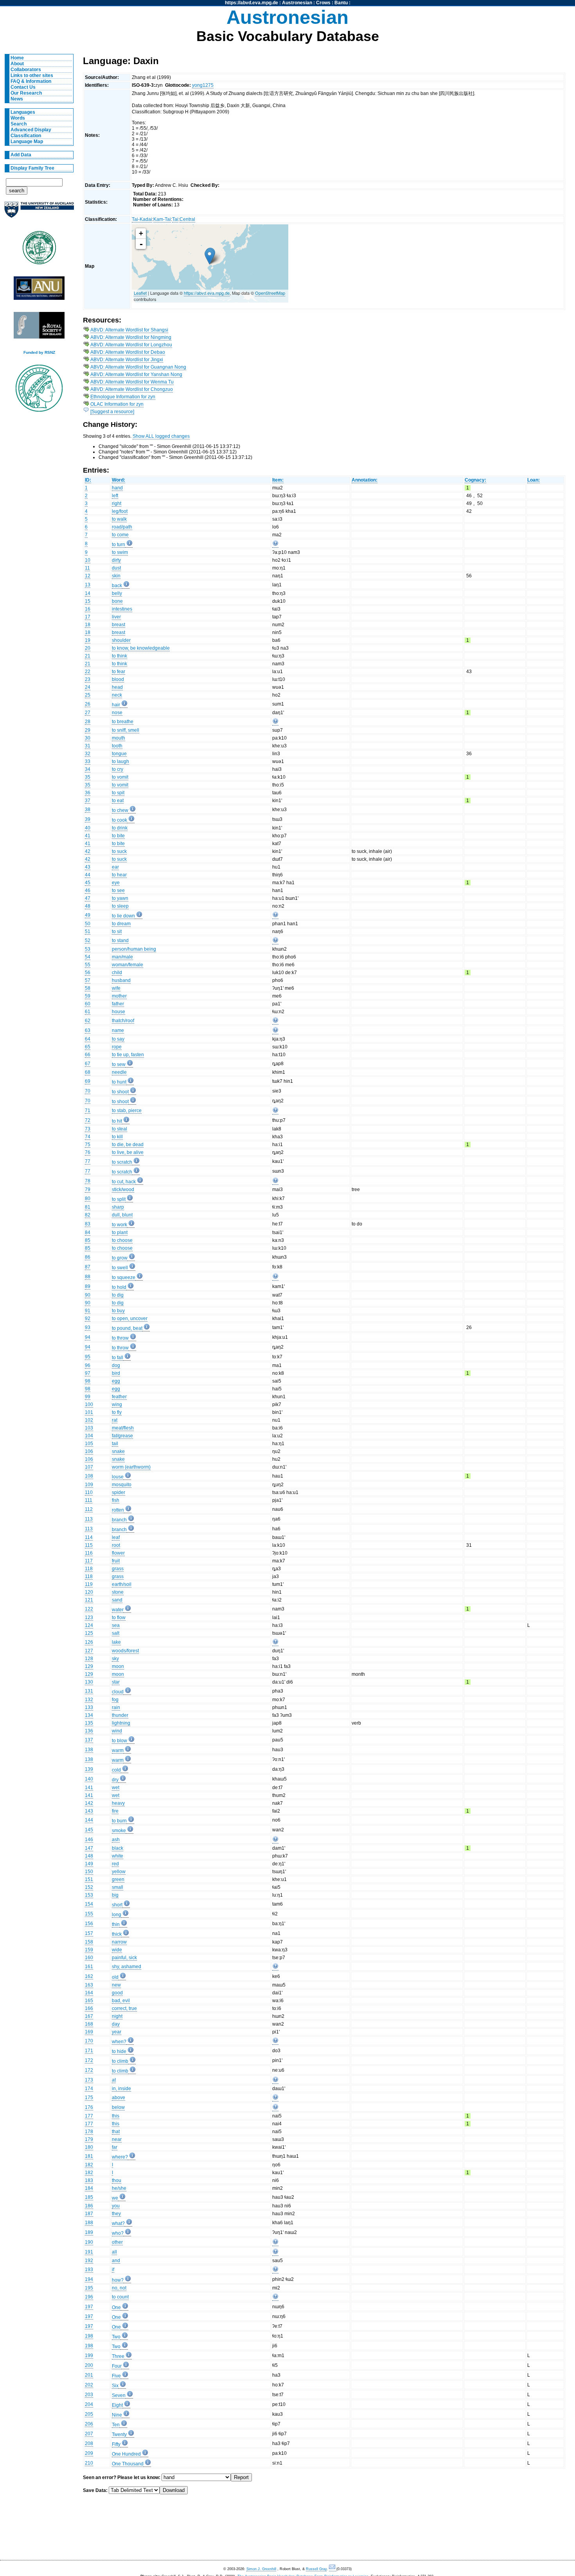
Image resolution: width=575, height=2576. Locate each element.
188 (89, 2223)
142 (89, 1803)
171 (89, 2051)
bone (117, 601)
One (116, 2307)
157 (89, 1933)
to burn (119, 1821)
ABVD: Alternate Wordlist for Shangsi (129, 330)
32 (88, 754)
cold (116, 1770)
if (113, 2270)
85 (88, 1240)
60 (88, 1004)
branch (119, 1520)
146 (89, 1840)
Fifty (116, 2444)
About (17, 64)
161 (89, 1967)
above (119, 2098)
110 (89, 1492)
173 (89, 2080)
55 (88, 965)
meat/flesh (123, 1428)
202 (89, 2385)
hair (116, 705)
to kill (117, 1137)
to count (120, 2297)
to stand (120, 940)
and (116, 2261)
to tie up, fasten (128, 1055)
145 (89, 1830)
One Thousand (128, 2464)
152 (89, 1887)
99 (88, 1397)
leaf (116, 1537)
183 (89, 2180)
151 (89, 1879)
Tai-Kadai (142, 219)
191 (89, 2252)
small (118, 1887)
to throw (120, 1338)
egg (116, 1381)
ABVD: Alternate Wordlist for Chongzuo (132, 389)
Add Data (21, 155)
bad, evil (121, 2001)
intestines (122, 609)
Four (117, 2366)
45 (88, 883)
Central (187, 219)
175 (89, 2098)
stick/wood (123, 1189)
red (115, 1864)
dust (116, 568)
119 (89, 1584)
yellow (119, 1872)
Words (18, 118)
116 (89, 1553)
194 (89, 2279)
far (115, 2147)
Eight (117, 2405)
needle (119, 1072)
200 (89, 2365)
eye (116, 883)
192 (89, 2261)
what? (118, 2223)
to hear (119, 875)
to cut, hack (124, 1182)
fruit (116, 1561)
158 (89, 1942)
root (116, 1545)
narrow (119, 1942)
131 (89, 1691)
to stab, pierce (127, 1111)
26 (88, 704)
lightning (121, 1723)
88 (88, 1277)
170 (89, 2041)
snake (118, 1451)
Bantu (341, 3)
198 (89, 2336)
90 (88, 1295)
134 (89, 1715)
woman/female (128, 965)
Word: (119, 480)
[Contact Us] (333, 2569)
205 (89, 2414)
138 (89, 1750)
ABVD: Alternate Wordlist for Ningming (131, 337)
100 (89, 1404)
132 (89, 1700)
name (118, 1030)
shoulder (121, 640)
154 (89, 1904)
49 (88, 915)
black (118, 1848)
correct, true (124, 2008)
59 (88, 996)
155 (89, 1914)
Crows (323, 3)
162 (89, 1976)
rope (117, 1047)
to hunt (119, 1082)
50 (88, 924)
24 (88, 687)
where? (120, 2157)
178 (89, 2132)
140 (89, 1779)
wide (117, 1950)
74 (88, 1137)
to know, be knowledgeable (141, 648)
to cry (118, 769)
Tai (175, 219)
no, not (119, 2288)
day (116, 2024)
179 (89, 2139)
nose (117, 713)
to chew (120, 810)
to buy (118, 1311)
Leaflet (140, 293)
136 (89, 1731)
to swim (120, 552)
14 (88, 593)
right (117, 503)
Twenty (119, 2434)
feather (119, 1397)
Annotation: (365, 480)
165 (89, 2001)
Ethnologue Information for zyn (123, 397)
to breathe (123, 722)
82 (88, 1215)
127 (89, 1651)
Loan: (534, 480)
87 (88, 1267)
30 (88, 738)
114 (89, 1537)
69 (88, 1081)
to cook (119, 820)
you (116, 2206)
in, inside (121, 2089)
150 (89, 1872)
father (118, 1004)
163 (89, 1985)
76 (88, 1152)
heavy (118, 1803)
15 (88, 601)
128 (89, 1659)
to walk (119, 519)
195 (89, 2288)
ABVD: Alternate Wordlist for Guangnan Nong (138, 367)
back (117, 586)
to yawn (120, 898)
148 (89, 1856)
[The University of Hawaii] (39, 250)
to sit (117, 932)
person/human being (134, 949)
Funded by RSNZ (39, 352)
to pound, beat (127, 1328)
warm (118, 1750)
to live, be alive (128, 1152)
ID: (88, 480)
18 (88, 625)
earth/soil (122, 1584)
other (117, 2242)
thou (117, 2180)
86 (88, 1257)
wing (117, 1404)
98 (88, 1381)
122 (89, 1609)
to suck (119, 851)
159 (89, 1950)
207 (89, 2434)
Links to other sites (32, 75)
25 (88, 695)
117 (89, 1561)
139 (89, 1769)
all (114, 2252)
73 (88, 1129)
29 (88, 730)
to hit (117, 1121)
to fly (117, 1412)
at (114, 2080)
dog (116, 1365)
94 (88, 1337)
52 (88, 940)
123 (89, 1618)
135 (89, 1723)
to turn (119, 545)
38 (88, 810)
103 (89, 1428)
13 (88, 585)
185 (89, 2197)
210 (89, 2463)
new (116, 1985)
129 (89, 1666)
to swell (120, 1268)
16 (88, 609)
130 (89, 1682)
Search (19, 124)
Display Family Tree (32, 168)
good (117, 1993)
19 (88, 640)
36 (88, 793)
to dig (118, 1295)
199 (89, 2356)
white (118, 1856)
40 (88, 828)
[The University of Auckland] (39, 213)
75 (88, 1145)
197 (89, 2307)
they (116, 2214)
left (115, 496)
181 (89, 2156)
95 (88, 1357)
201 (89, 2375)
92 (88, 1318)
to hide (119, 2051)
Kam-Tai (162, 219)
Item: (278, 480)
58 (88, 988)
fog (115, 1700)
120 (89, 1592)
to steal (119, 1129)
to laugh (120, 761)
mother (119, 996)
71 (88, 1111)
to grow (120, 1258)
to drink (120, 828)
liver (116, 617)
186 (89, 2206)
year (117, 2032)
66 (88, 1055)
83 (88, 1224)
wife (116, 988)
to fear (119, 672)
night (117, 2016)
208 (89, 2443)
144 (89, 1820)
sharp (118, 1207)
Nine (117, 2415)
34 (88, 769)
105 (89, 1444)
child (117, 973)
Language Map (27, 142)
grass (118, 1569)
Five (116, 2376)
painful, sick (124, 1958)
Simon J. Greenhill (261, 2569)
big (115, 1895)
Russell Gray (316, 2569)
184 (89, 2188)
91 (88, 1311)
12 (88, 576)
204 (89, 2404)
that (116, 2132)
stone (118, 1592)
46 (88, 890)
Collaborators (26, 70)
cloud (118, 1692)
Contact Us (23, 87)
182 (89, 2165)
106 (89, 1451)
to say (118, 1039)
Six (115, 2386)
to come (120, 535)
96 (88, 1365)
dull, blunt (122, 1215)
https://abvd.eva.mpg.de (252, 3)
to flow (119, 1618)
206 (89, 2424)
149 (89, 1864)
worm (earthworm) (131, 1467)
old (115, 1977)
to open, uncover (130, 1318)
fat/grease (122, 1436)
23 (88, 679)
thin (116, 1924)
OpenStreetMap (270, 293)
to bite (118, 836)
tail (115, 1444)
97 (88, 1373)
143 (89, 1811)
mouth (119, 738)
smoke (119, 1831)
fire (115, 1811)
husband (121, 980)
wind (117, 1731)
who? (118, 2233)
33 (88, 761)
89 (88, 1286)
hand (117, 488)
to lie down (123, 916)
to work (119, 1225)
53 (88, 949)
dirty (116, 560)
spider (119, 1492)
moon (118, 1666)
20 (88, 648)
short (117, 1905)
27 (88, 713)
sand (117, 1600)
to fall (118, 1358)
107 (89, 1467)
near (117, 2139)
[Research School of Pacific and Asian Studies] (39, 290)
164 (89, 1993)
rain (116, 1707)
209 (89, 2453)
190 (89, 2242)
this (116, 2116)
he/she (119, 2188)
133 (89, 1707)
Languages (23, 112)
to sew (119, 1064)
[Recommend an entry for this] (275, 545)
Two (116, 2337)
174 (89, 2089)
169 (89, 2032)
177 (89, 2116)
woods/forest (125, 1651)
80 (88, 1198)
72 (88, 1120)
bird (116, 1373)
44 (88, 875)
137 (89, 1740)
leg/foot (120, 511)
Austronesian (297, 3)
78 (88, 1181)
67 (88, 1064)
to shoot (120, 1092)
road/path (122, 527)
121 (89, 1600)
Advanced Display (31, 130)
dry (115, 1780)
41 (88, 836)
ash (116, 1840)
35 (88, 777)
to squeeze (124, 1277)
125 (89, 1633)
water (118, 1610)
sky (115, 1659)
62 (88, 1021)
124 (89, 1625)
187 (89, 2214)
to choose (122, 1240)
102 (89, 1420)
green (118, 1879)
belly (117, 593)
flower (118, 1553)
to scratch (122, 1162)
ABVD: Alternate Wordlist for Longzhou (131, 345)
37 (88, 801)
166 (89, 2008)
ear (115, 867)
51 (88, 932)
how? (118, 2280)
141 (89, 1788)
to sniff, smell (126, 730)
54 (88, 957)
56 (88, 973)
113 (89, 1519)
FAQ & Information (31, 81)
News (17, 99)
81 (88, 1207)
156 (89, 1924)
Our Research (26, 93)
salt (116, 1633)
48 (88, 906)
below (118, 2107)
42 (88, 851)
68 (88, 1072)
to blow (119, 1741)
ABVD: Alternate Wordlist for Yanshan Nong (136, 374)
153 (89, 1895)
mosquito (122, 1485)
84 (88, 1232)
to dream (121, 924)
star (116, 1682)
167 (89, 2016)
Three (118, 2356)
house (119, 1012)
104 (89, 1436)
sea (116, 1625)
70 (88, 1091)
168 (89, 2024)
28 (88, 722)
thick (117, 1934)
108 (89, 1476)
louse (118, 1477)
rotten (118, 1510)
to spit (118, 793)
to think (119, 656)
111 (89, 1500)
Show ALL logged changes (161, 436)
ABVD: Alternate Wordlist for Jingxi (127, 360)
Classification (26, 136)
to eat (118, 801)
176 (89, 2107)
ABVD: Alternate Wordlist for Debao (128, 352)
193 (89, 2270)
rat (115, 1420)
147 (89, 1848)
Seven (119, 2395)
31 (88, 746)
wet (116, 1788)
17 (88, 617)
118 (89, 1569)
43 (88, 867)
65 (88, 1047)
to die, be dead (128, 1145)
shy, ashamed (127, 1967)
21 (88, 656)
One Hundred (126, 2454)
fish (116, 1500)
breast (119, 625)
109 (89, 1485)
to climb (120, 2061)
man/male (122, 957)
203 (89, 2395)
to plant (120, 1232)
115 (89, 1545)
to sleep (120, 906)
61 (88, 1012)
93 (88, 1327)
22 (88, 672)
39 (88, 819)
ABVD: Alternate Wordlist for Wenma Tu (132, 382)
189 (89, 2232)
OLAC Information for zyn (117, 404)
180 (89, 2147)
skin (116, 576)
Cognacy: (475, 480)
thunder (120, 1715)
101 (89, 1412)
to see (118, 890)
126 (89, 1642)
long (117, 1915)
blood (118, 679)
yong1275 (203, 85)
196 (89, 2297)
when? (119, 2042)
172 (89, 2060)
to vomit (120, 777)
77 (88, 1161)
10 (88, 560)
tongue (119, 754)
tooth (117, 746)
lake (116, 1642)
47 (88, 898)
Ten (116, 2425)
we (115, 2198)
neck (117, 695)
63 (88, 1030)
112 (89, 1509)
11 (87, 568)
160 (89, 1958)
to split (119, 1199)
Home (17, 58)
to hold (119, 1287)
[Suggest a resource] (112, 412)
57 (88, 980)
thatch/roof (123, 1021)
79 (88, 1189)
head (117, 687)
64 (88, 1039)
